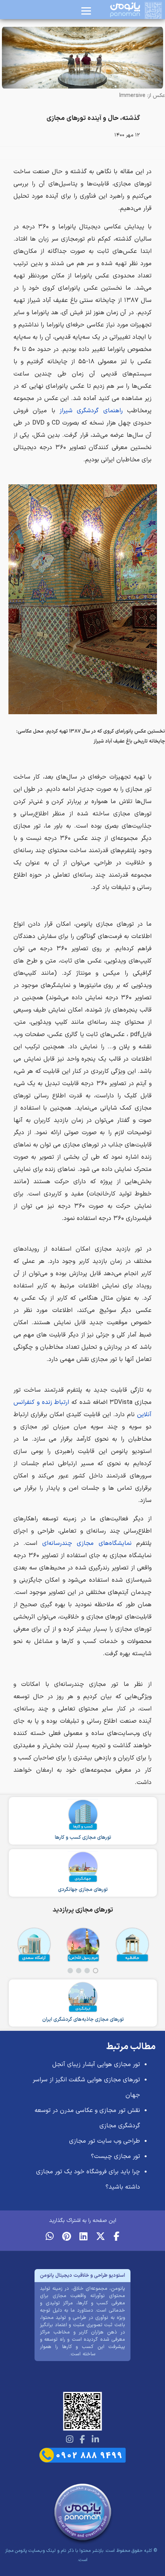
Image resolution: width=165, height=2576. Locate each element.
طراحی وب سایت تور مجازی (105, 2141)
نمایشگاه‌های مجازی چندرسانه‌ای (87, 1543)
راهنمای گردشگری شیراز (91, 411)
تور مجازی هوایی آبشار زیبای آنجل (96, 2064)
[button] (96, 1971)
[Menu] (86, 11)
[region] (83, 1949)
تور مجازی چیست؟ (115, 2156)
